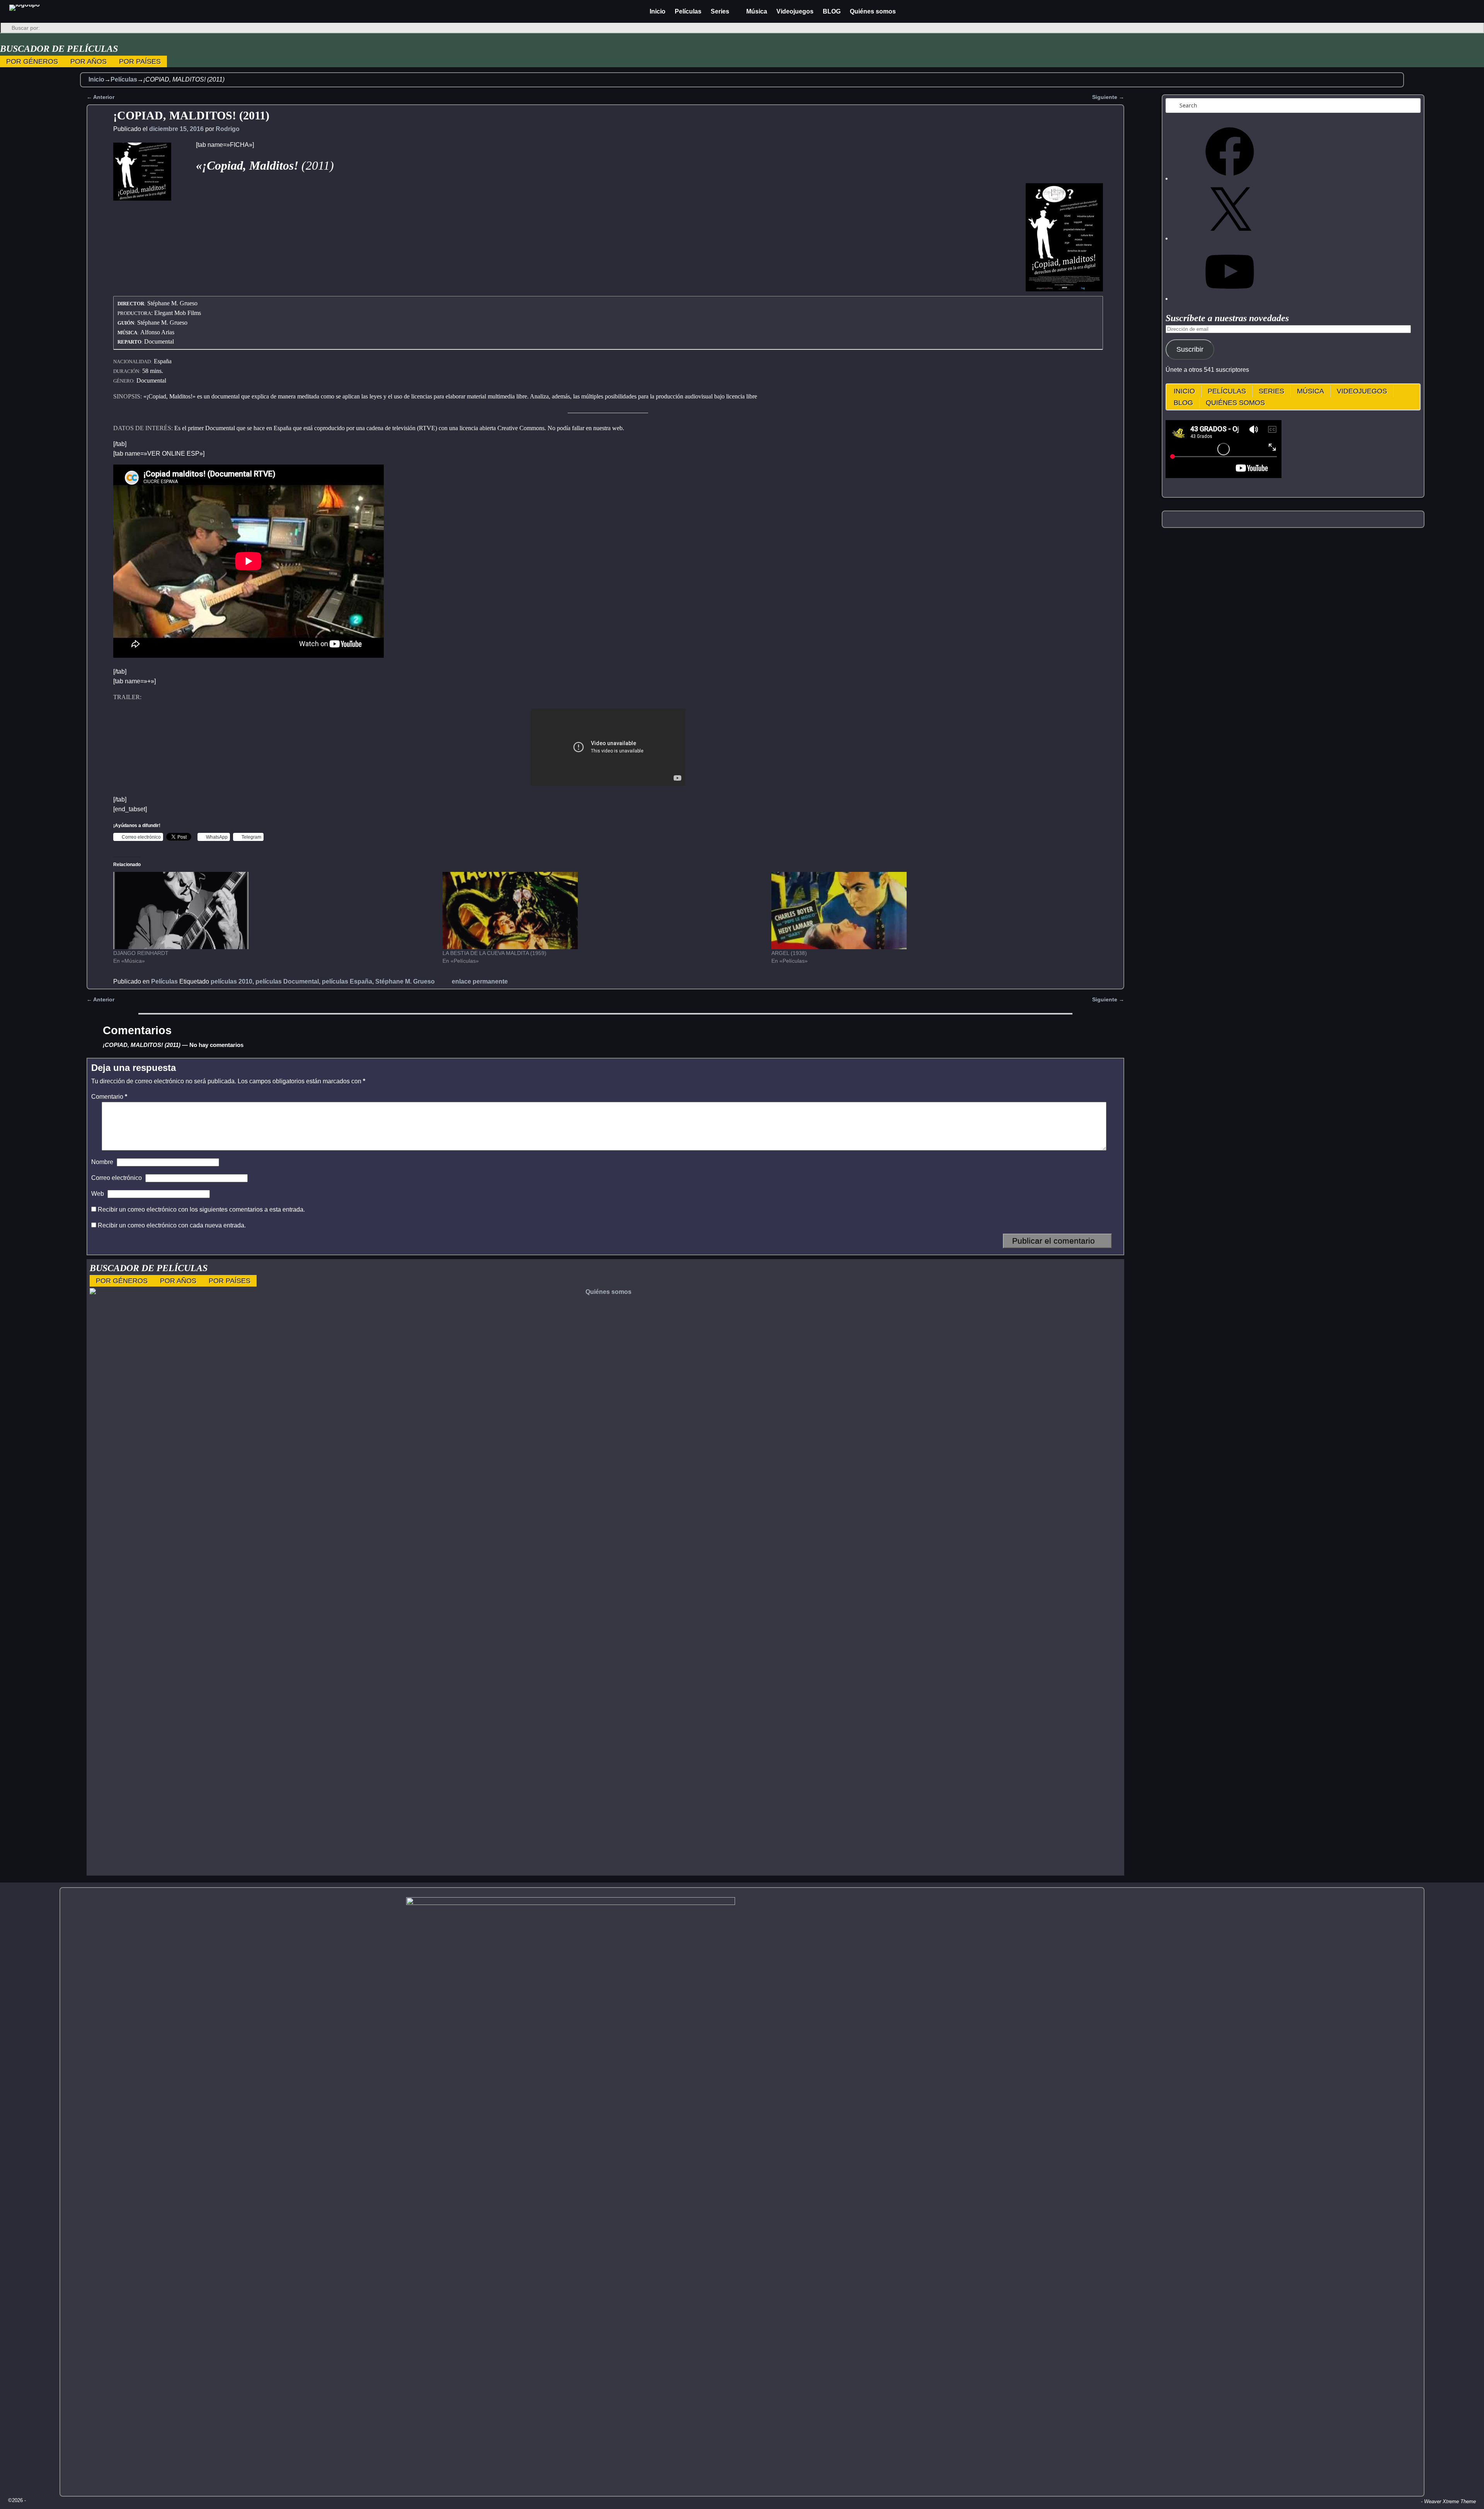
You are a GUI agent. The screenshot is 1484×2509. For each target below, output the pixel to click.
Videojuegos (795, 11)
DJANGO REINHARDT (141, 953)
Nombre (102, 1162)
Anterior (100, 999)
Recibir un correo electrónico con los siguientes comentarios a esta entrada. (201, 1209)
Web (98, 1194)
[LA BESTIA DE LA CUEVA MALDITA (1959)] (603, 911)
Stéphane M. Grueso (405, 981)
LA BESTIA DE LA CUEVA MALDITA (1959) (494, 953)
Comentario (109, 1097)
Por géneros (32, 61)
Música (757, 11)
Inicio (658, 11)
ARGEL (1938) (789, 953)
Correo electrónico (117, 1178)
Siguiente (1108, 999)
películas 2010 (231, 981)
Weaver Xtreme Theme (1450, 2501)
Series (720, 11)
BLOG (832, 11)
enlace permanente (480, 981)
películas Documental (287, 981)
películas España (347, 981)
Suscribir (1190, 349)
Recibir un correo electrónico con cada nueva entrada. (172, 1225)
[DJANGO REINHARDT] (274, 911)
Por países (140, 61)
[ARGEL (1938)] (932, 911)
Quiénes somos (873, 11)
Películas (688, 11)
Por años (88, 61)
